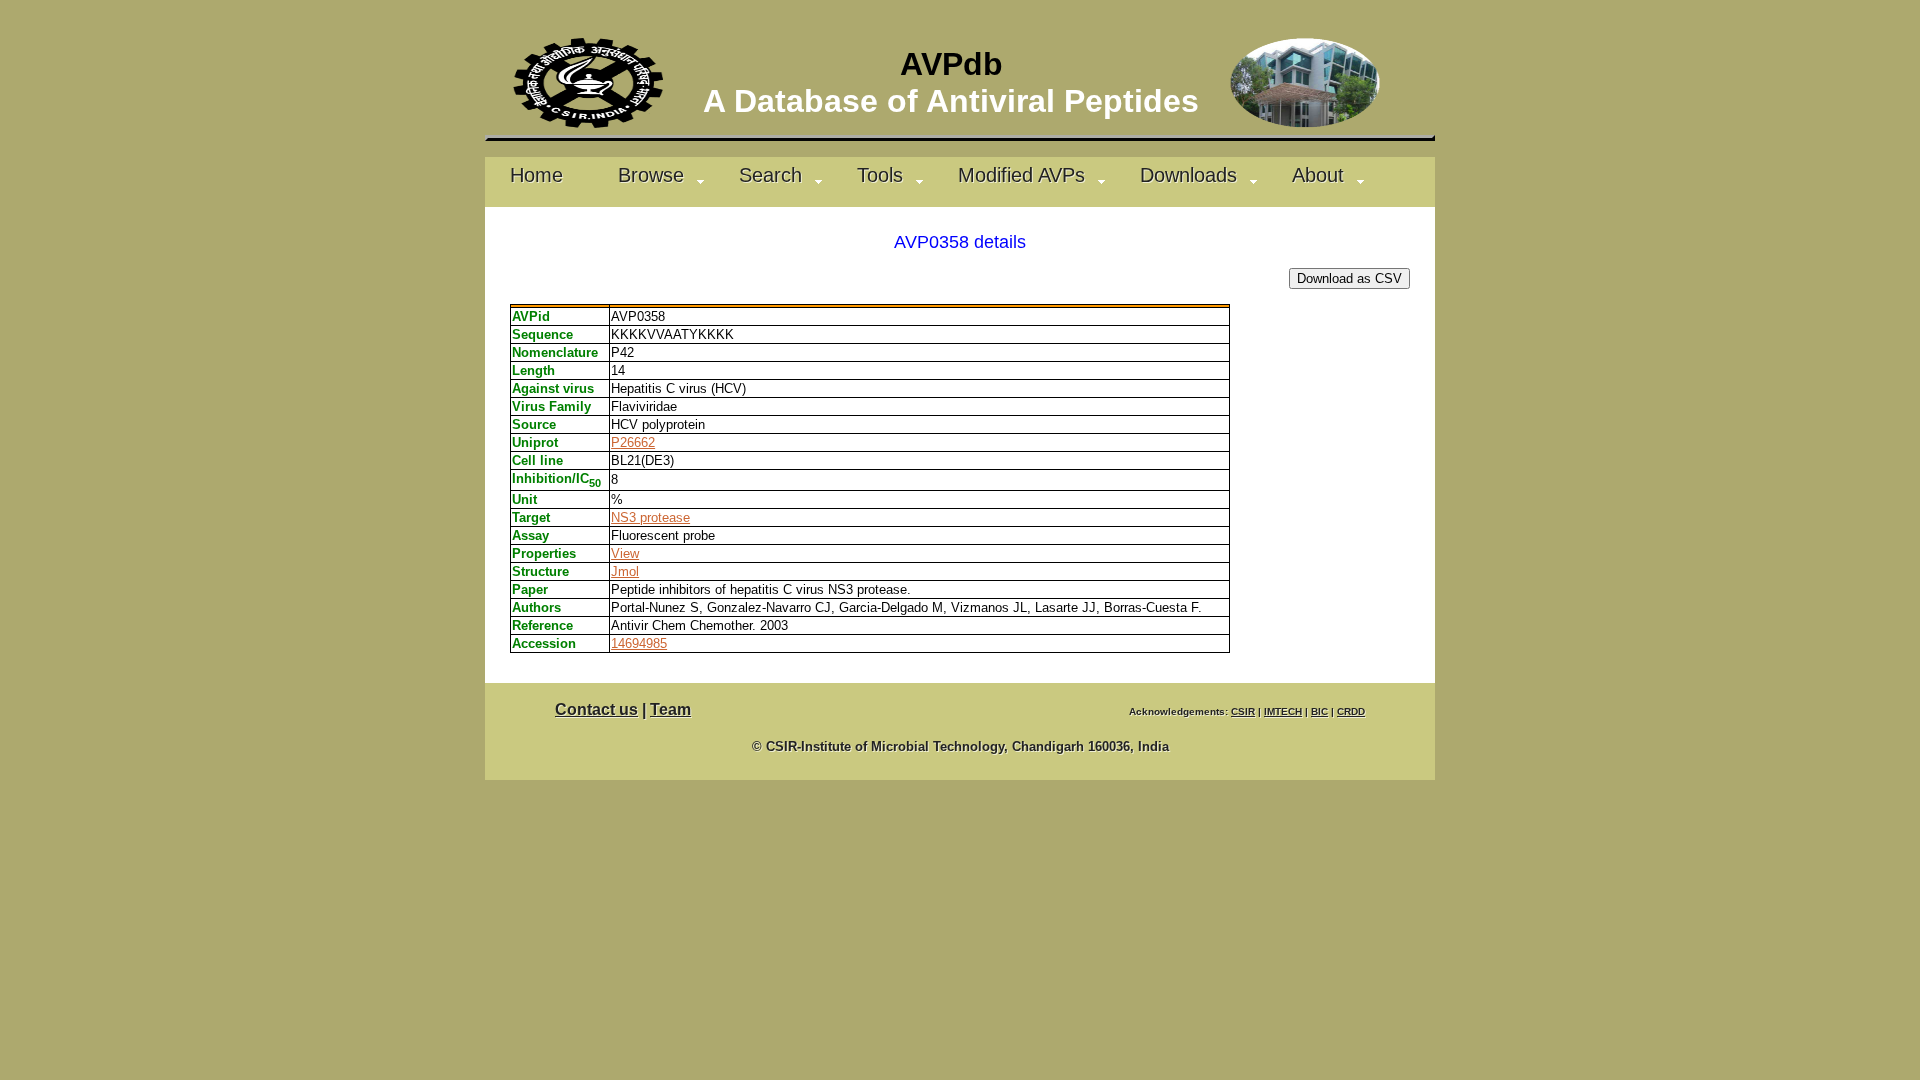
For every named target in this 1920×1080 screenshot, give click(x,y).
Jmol (625, 571)
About (1318, 174)
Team (670, 709)
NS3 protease (650, 517)
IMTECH (1283, 711)
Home (536, 174)
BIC (1319, 711)
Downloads (1188, 174)
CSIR (1243, 711)
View (625, 553)
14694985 (639, 643)
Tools (880, 174)
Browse (651, 174)
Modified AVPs (1021, 174)
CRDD (1351, 711)
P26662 (633, 442)
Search (770, 174)
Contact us (596, 709)
